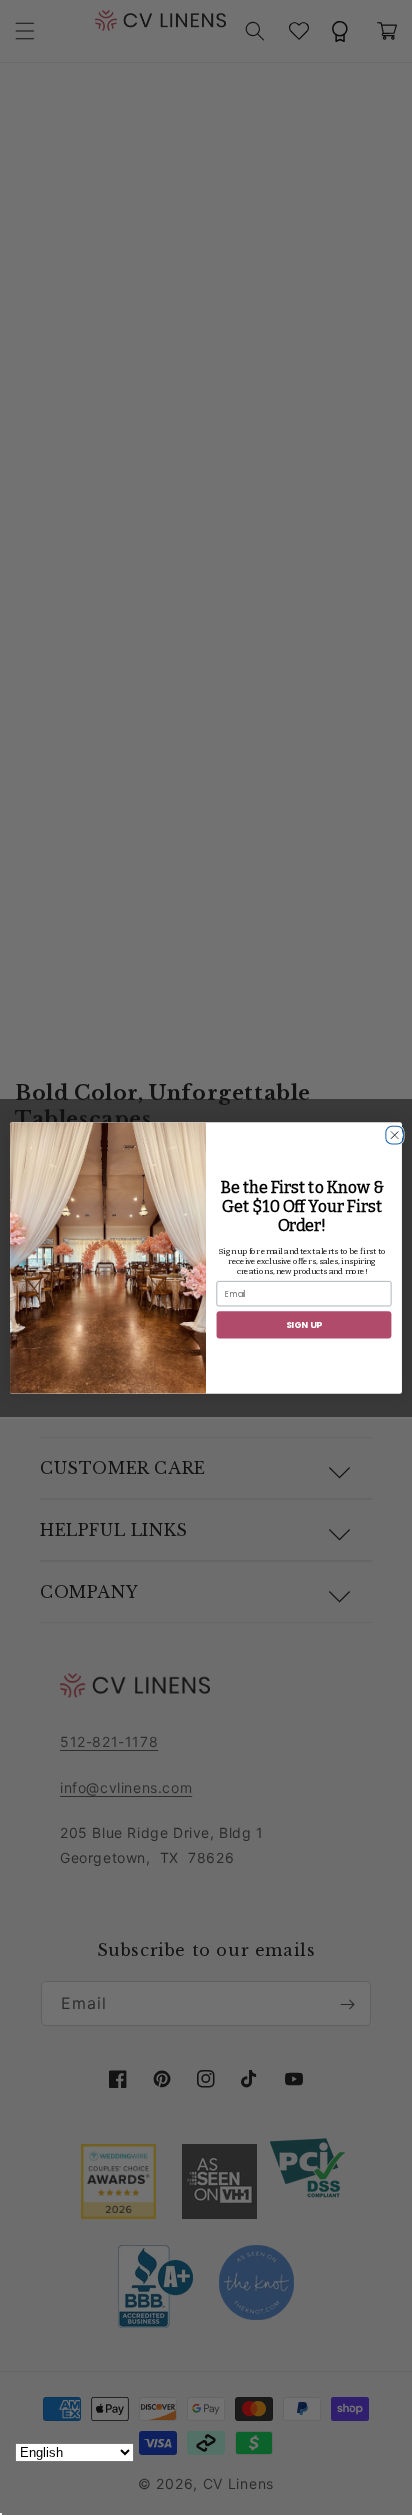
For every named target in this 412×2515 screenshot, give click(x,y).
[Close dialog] (392, 1132)
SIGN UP (304, 1324)
